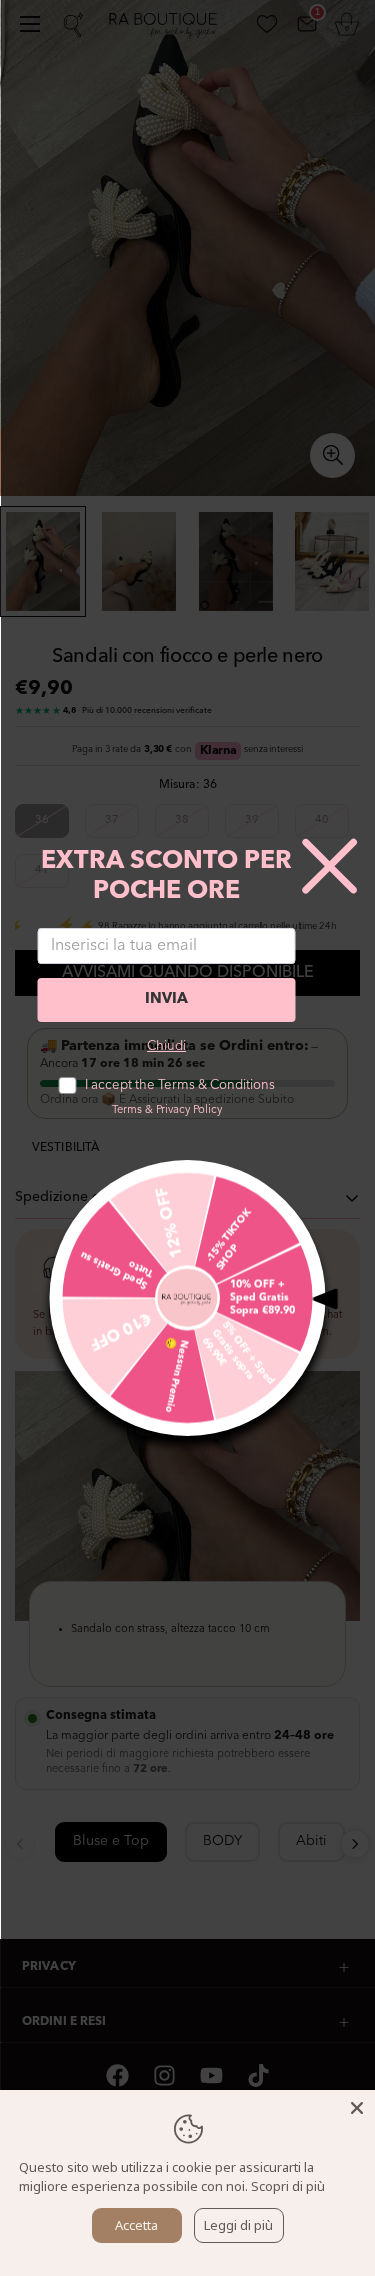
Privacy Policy (189, 1110)
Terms (127, 1110)
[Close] (357, 2108)
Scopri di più (288, 2186)
